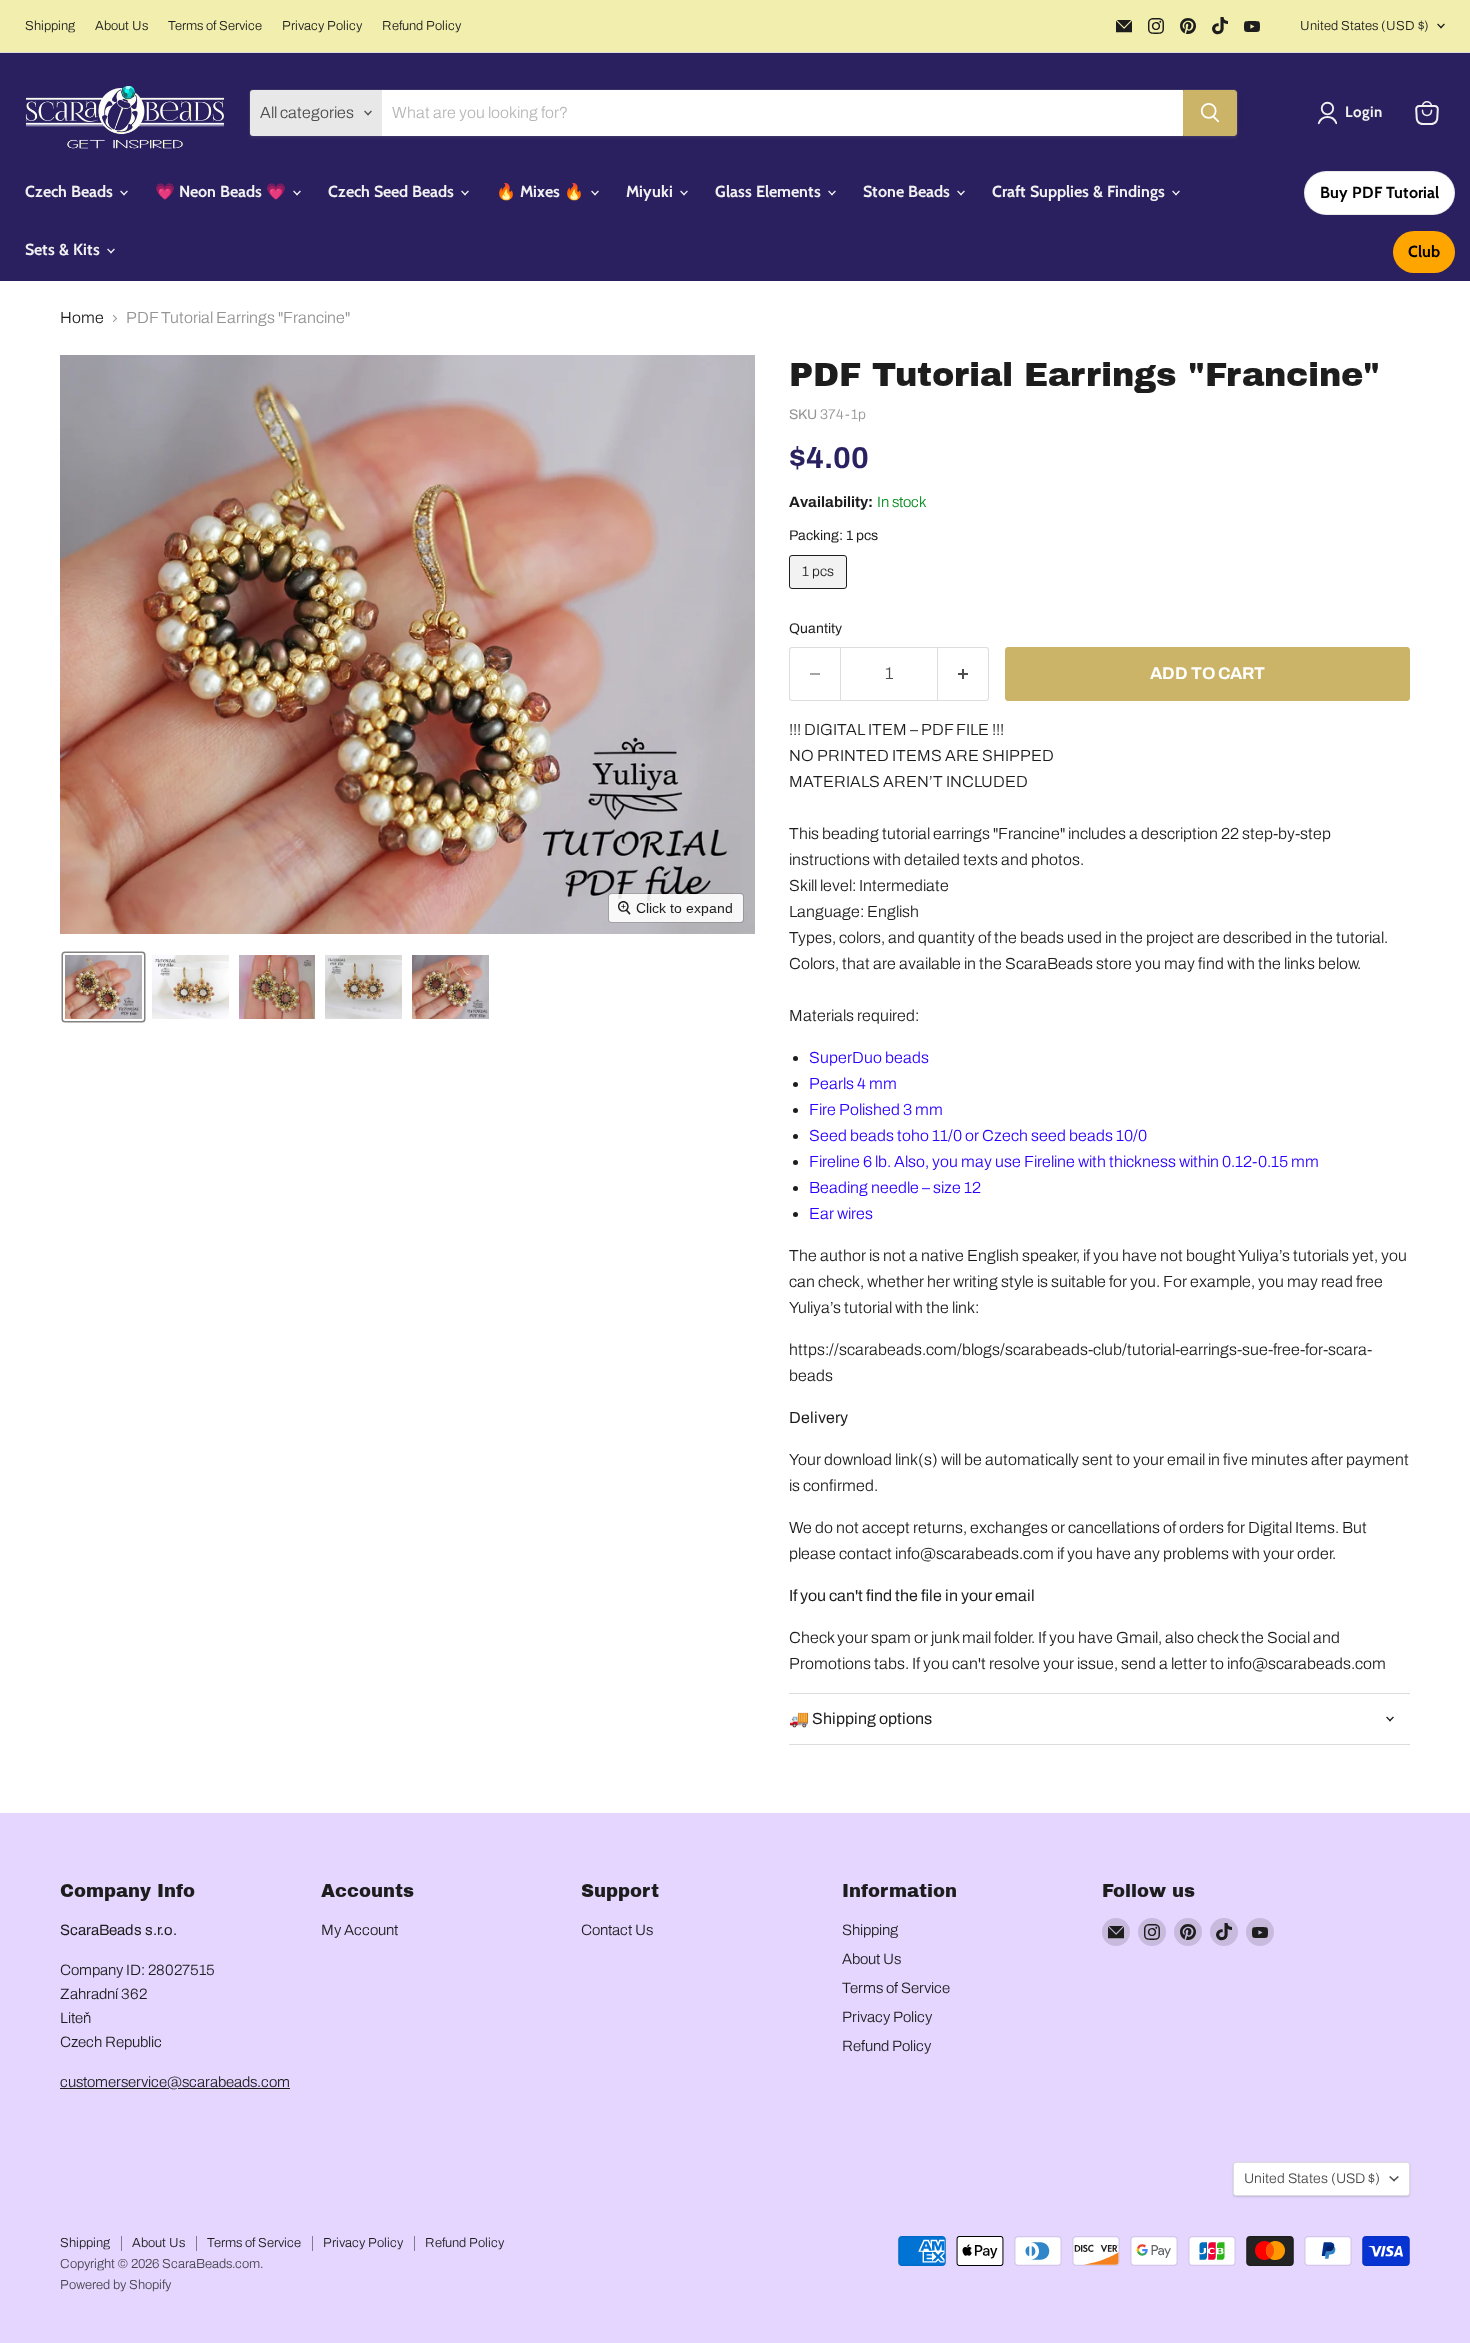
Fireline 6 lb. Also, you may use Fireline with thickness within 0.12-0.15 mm (1064, 1161)
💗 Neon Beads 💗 (222, 191)
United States (1364, 26)
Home (82, 317)
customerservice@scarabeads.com (175, 2082)
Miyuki (651, 191)
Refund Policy (421, 26)
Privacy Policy (322, 26)
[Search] (1210, 113)
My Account (359, 1930)
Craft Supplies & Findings (1080, 191)
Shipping (50, 26)
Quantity (815, 628)
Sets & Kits (64, 249)
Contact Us (617, 1930)
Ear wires (841, 1213)
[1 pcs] (820, 593)
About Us (121, 26)
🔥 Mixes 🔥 (542, 191)
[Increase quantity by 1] (963, 674)
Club (1424, 251)
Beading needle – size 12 (895, 1187)
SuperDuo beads (869, 1057)
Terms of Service (215, 26)
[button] (1353, 113)
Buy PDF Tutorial (1379, 192)
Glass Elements (770, 191)
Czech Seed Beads (393, 191)
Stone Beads (908, 191)
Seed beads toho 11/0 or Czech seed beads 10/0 (978, 1135)
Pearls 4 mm (853, 1083)
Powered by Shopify (115, 2285)
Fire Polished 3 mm (876, 1109)
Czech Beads (71, 191)
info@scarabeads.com (974, 1553)
